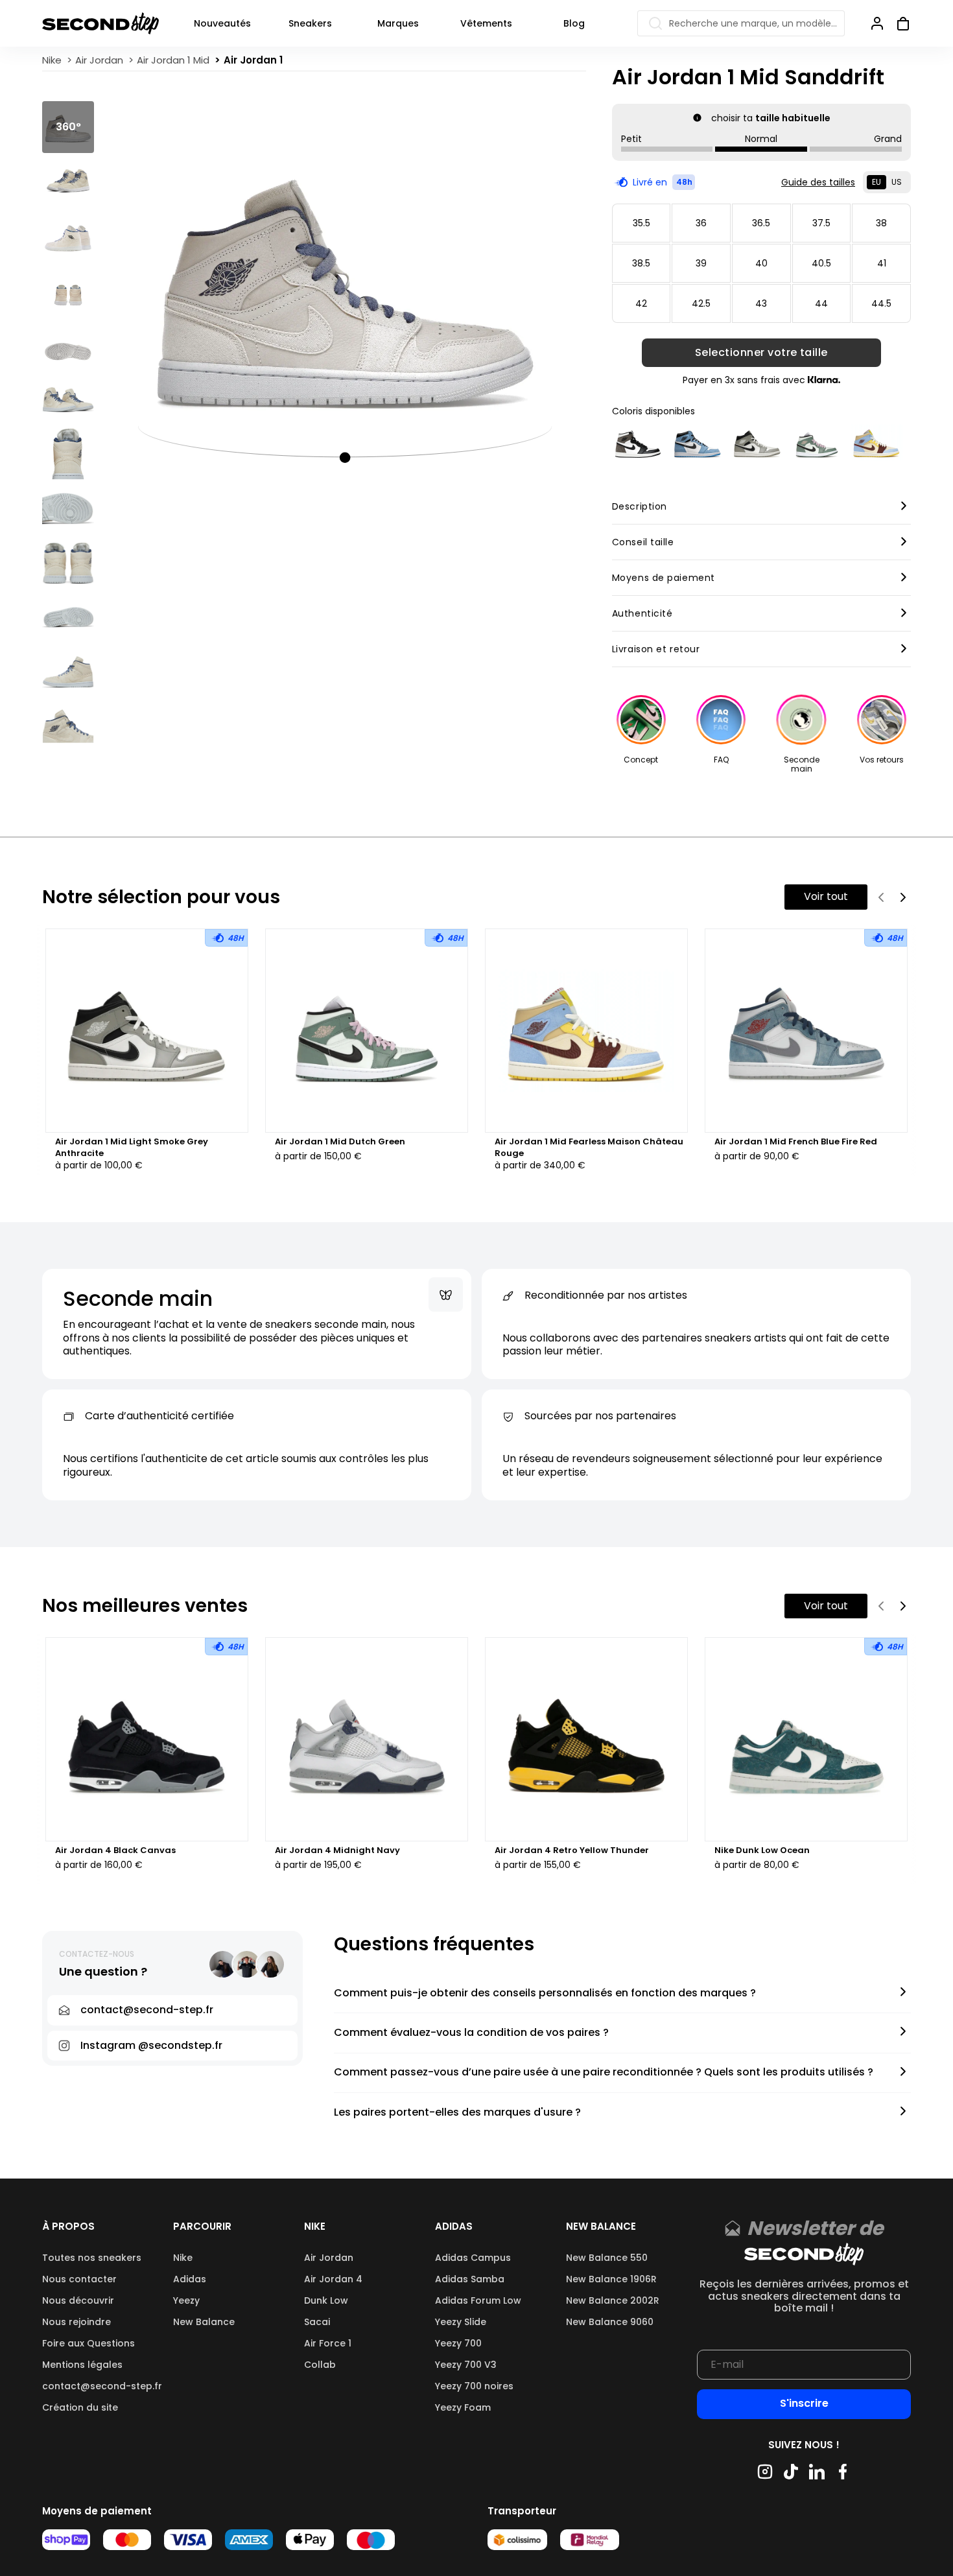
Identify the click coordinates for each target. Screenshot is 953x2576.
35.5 (641, 223)
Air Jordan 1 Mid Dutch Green (340, 1142)
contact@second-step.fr (102, 2386)
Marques (398, 23)
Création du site (80, 2407)
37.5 (821, 223)
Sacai (317, 2322)
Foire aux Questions (88, 2343)
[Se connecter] (877, 23)
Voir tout (826, 896)
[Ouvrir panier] (898, 23)
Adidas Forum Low (478, 2300)
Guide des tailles (818, 182)
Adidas (190, 2279)
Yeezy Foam (463, 2407)
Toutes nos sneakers (92, 2258)
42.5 (701, 303)
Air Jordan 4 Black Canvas (115, 1850)
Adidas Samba (470, 2279)
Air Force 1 (328, 2343)
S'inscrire (804, 2403)
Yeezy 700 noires (474, 2386)
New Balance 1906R (611, 2279)
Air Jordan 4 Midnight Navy (337, 1850)
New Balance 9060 (610, 2322)
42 (641, 303)
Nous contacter (79, 2279)
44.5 (881, 303)
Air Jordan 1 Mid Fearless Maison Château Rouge (589, 1148)
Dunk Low (326, 2300)
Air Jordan (329, 2258)
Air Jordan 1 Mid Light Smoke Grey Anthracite (132, 1148)
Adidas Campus (473, 2258)
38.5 (641, 263)
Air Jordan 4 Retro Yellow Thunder (572, 1850)
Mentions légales (82, 2365)
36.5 (761, 223)
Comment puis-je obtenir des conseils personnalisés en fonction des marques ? (545, 1993)
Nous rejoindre (76, 2322)
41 (882, 263)
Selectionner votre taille (761, 353)
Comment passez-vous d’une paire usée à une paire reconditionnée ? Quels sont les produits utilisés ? (604, 2073)
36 (701, 223)
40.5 (821, 263)
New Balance (204, 2322)
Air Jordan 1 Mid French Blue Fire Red (796, 1142)
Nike (183, 2258)
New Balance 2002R (613, 2300)
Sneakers (310, 23)
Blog (574, 23)
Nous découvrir (78, 2300)
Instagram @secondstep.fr (151, 2045)
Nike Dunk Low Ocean (762, 1850)
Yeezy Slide (461, 2322)
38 (881, 223)
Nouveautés (222, 23)
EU (877, 182)
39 (701, 263)
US (897, 182)
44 (821, 303)
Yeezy (186, 2300)
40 (761, 263)
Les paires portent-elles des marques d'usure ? (457, 2113)
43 (761, 303)
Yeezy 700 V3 (466, 2365)
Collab (320, 2365)
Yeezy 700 (458, 2343)
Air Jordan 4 (333, 2279)
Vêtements (486, 23)
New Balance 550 (607, 2258)
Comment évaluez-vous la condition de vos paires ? (471, 2033)
